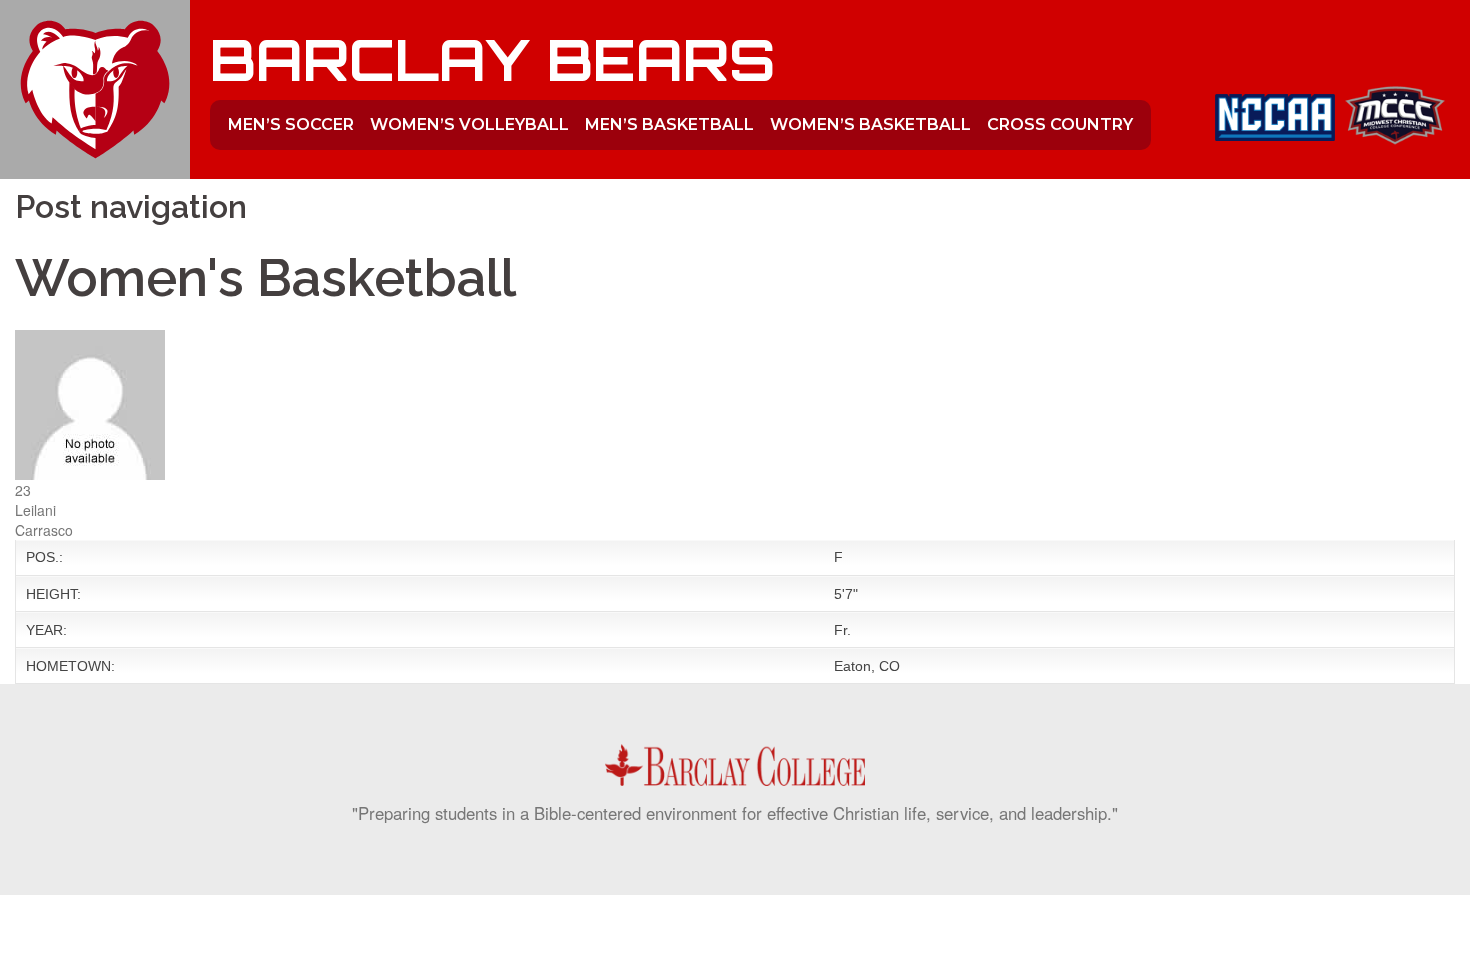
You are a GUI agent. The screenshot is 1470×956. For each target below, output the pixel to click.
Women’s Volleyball (469, 124)
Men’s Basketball (669, 124)
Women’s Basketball (870, 124)
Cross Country (1060, 124)
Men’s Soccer (291, 124)
